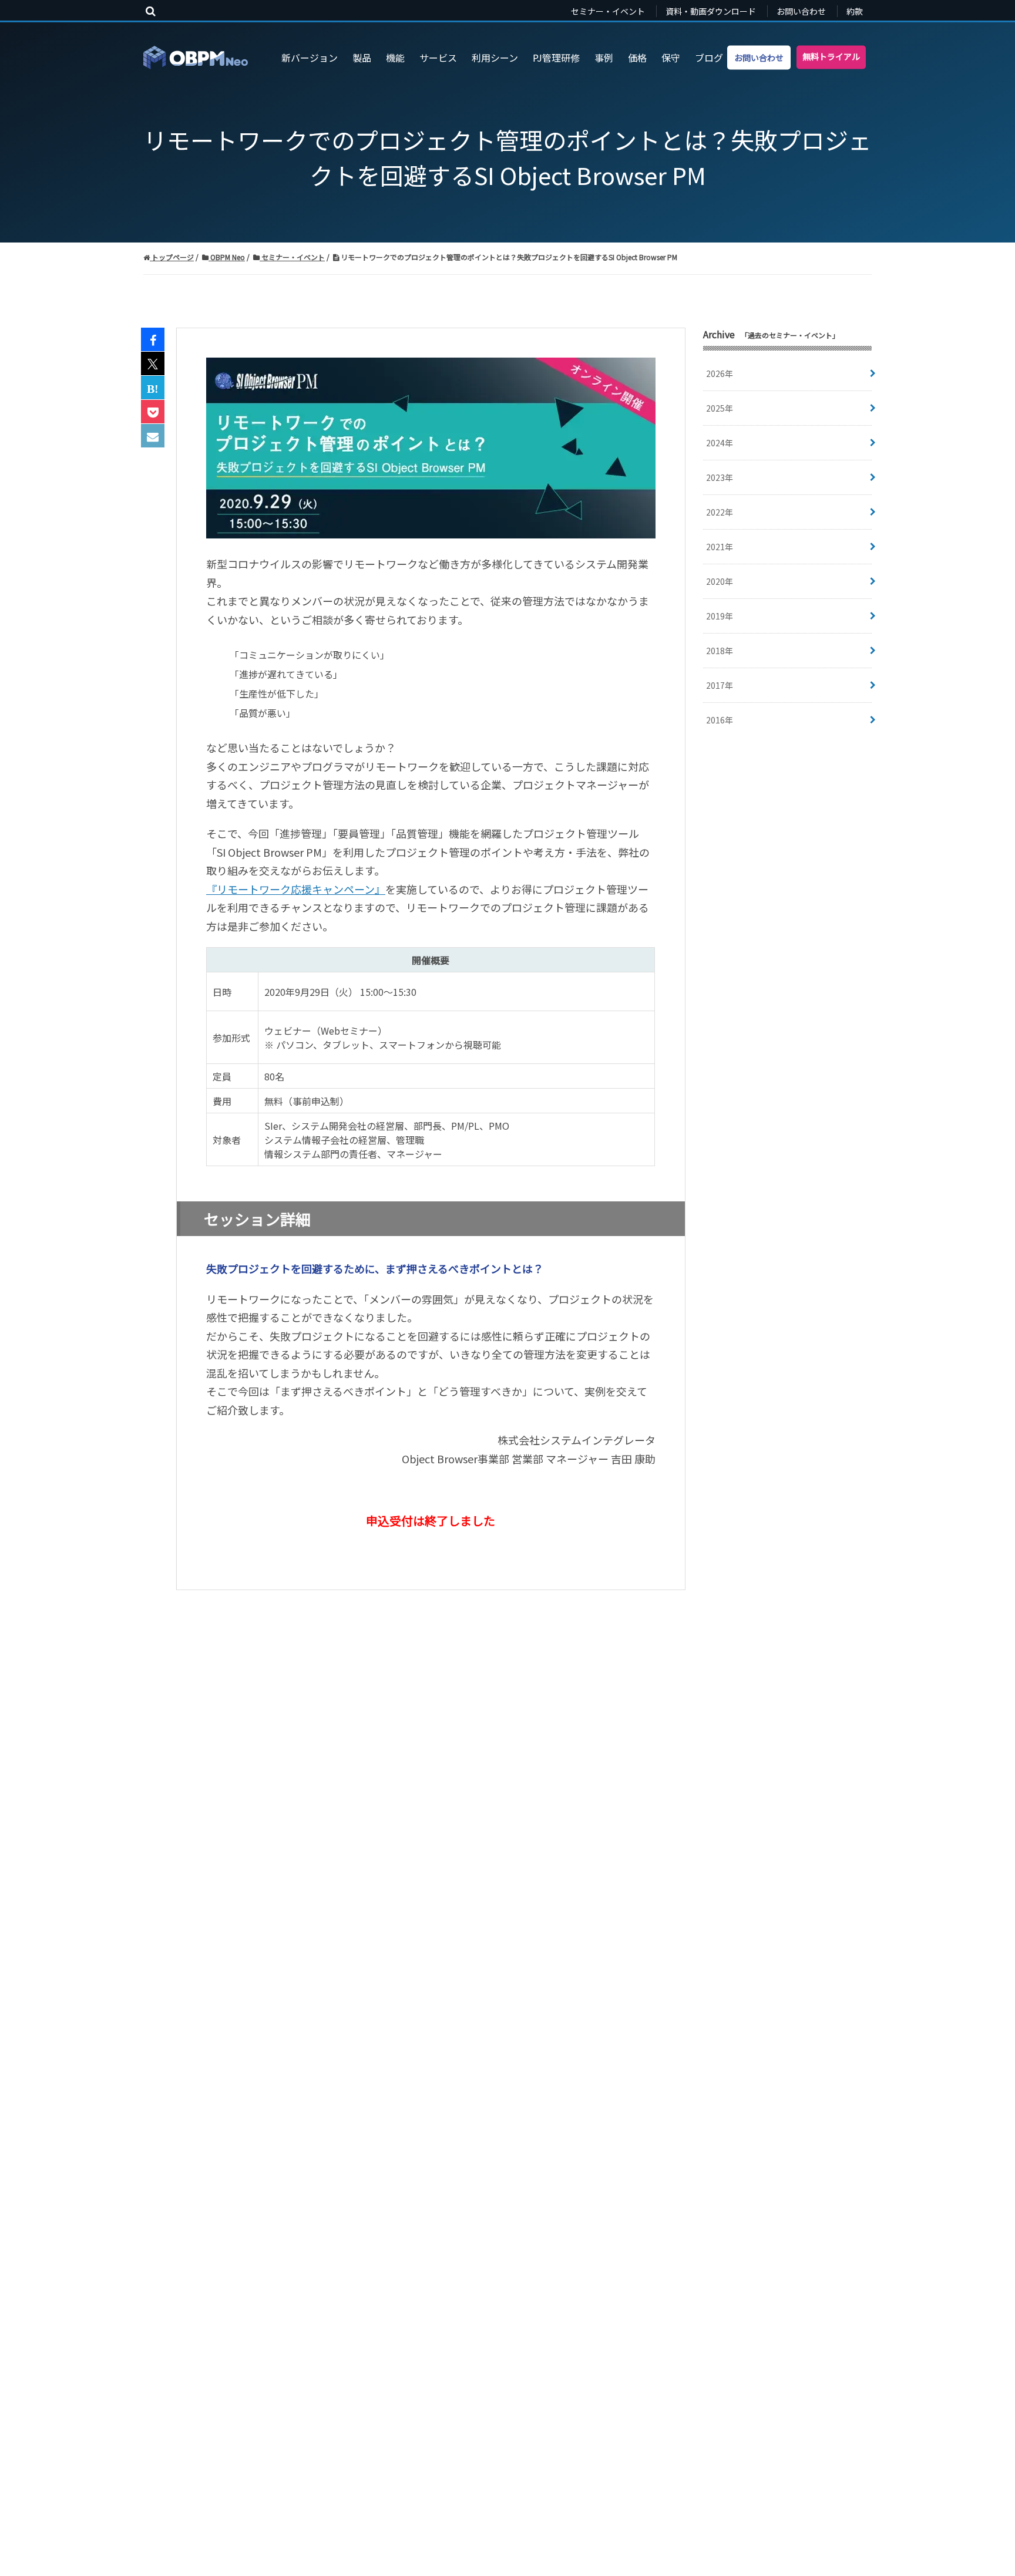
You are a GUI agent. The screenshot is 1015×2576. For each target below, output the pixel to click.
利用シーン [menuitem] (495, 58)
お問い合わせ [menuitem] (801, 11)
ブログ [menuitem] (709, 58)
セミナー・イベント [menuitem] (608, 11)
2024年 (720, 443)
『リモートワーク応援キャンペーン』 (296, 889)
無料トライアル (831, 56)
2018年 (720, 651)
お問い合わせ (759, 57)
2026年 (720, 373)
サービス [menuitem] (438, 58)
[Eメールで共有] (153, 436)
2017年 (720, 685)
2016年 (720, 720)
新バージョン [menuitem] (310, 58)
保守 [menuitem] (671, 58)
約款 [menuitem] (855, 11)
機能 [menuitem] (395, 58)
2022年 (720, 512)
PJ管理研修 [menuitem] (556, 58)
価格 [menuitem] (637, 58)
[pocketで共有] (153, 412)
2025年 (720, 408)
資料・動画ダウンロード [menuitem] (711, 11)
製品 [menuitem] (362, 58)
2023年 (720, 477)
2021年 (720, 547)
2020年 (720, 581)
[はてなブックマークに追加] (153, 388)
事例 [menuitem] (604, 58)
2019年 (720, 616)
